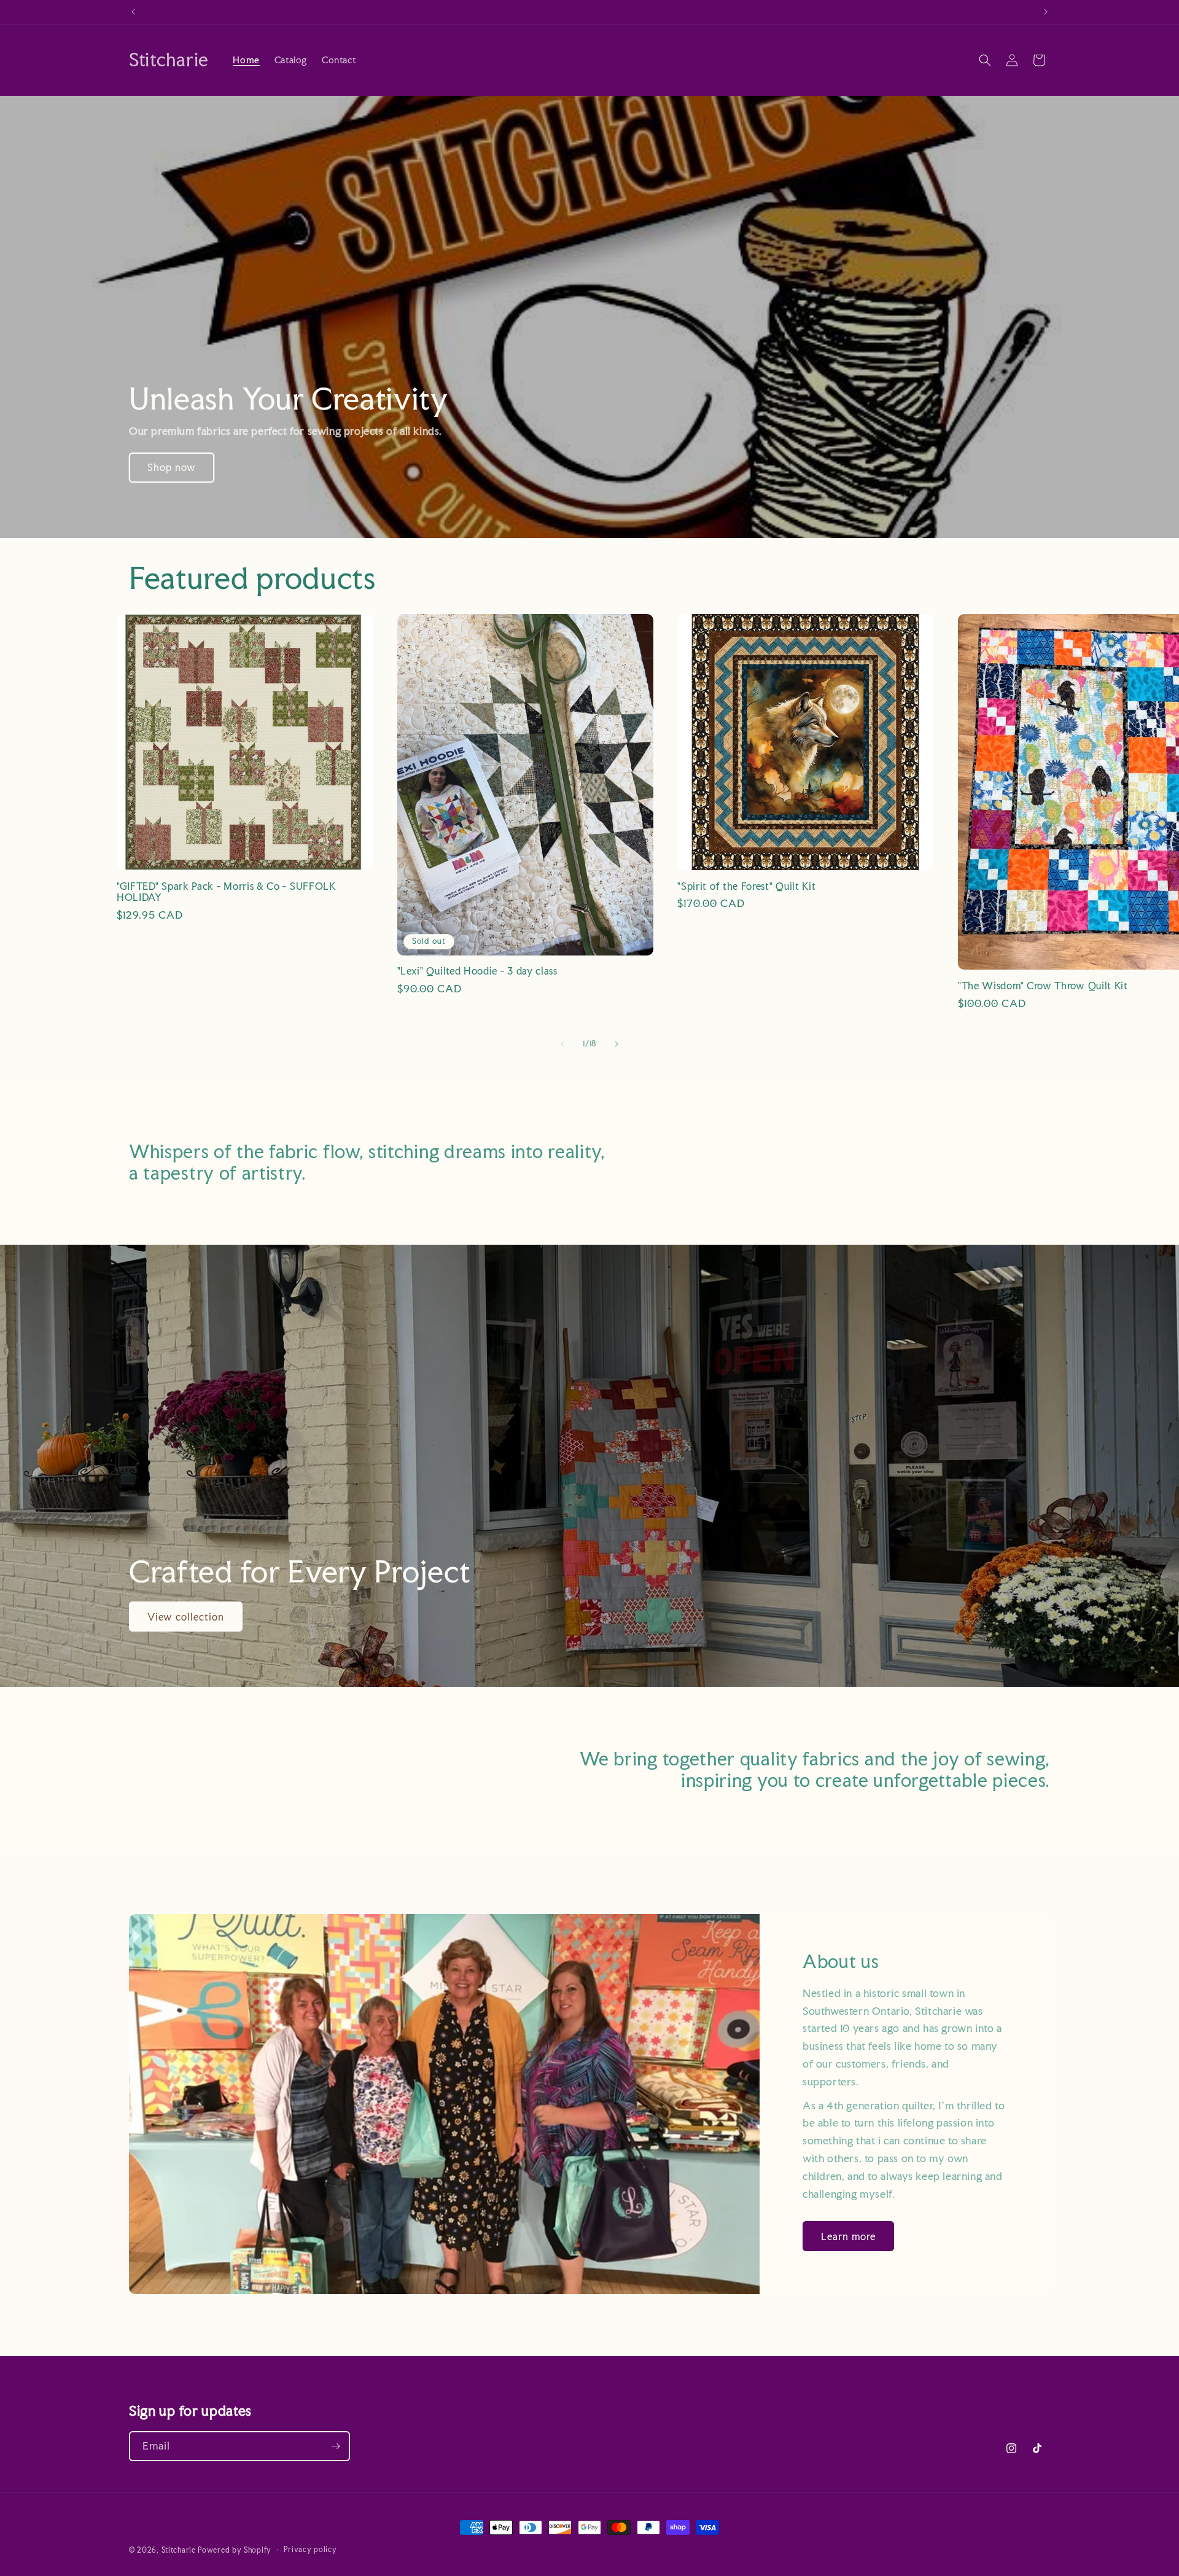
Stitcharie (179, 2550)
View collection (186, 1617)
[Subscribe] (335, 2446)
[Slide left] (562, 1044)
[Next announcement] (1046, 12)
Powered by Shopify (235, 2550)
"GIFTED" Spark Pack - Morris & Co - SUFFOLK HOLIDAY (227, 892)
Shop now (172, 467)
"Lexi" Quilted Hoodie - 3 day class (477, 971)
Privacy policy (310, 2550)
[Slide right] (617, 1044)
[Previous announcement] (133, 12)
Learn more (848, 2236)
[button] (985, 60)
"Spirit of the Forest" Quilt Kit (746, 886)
